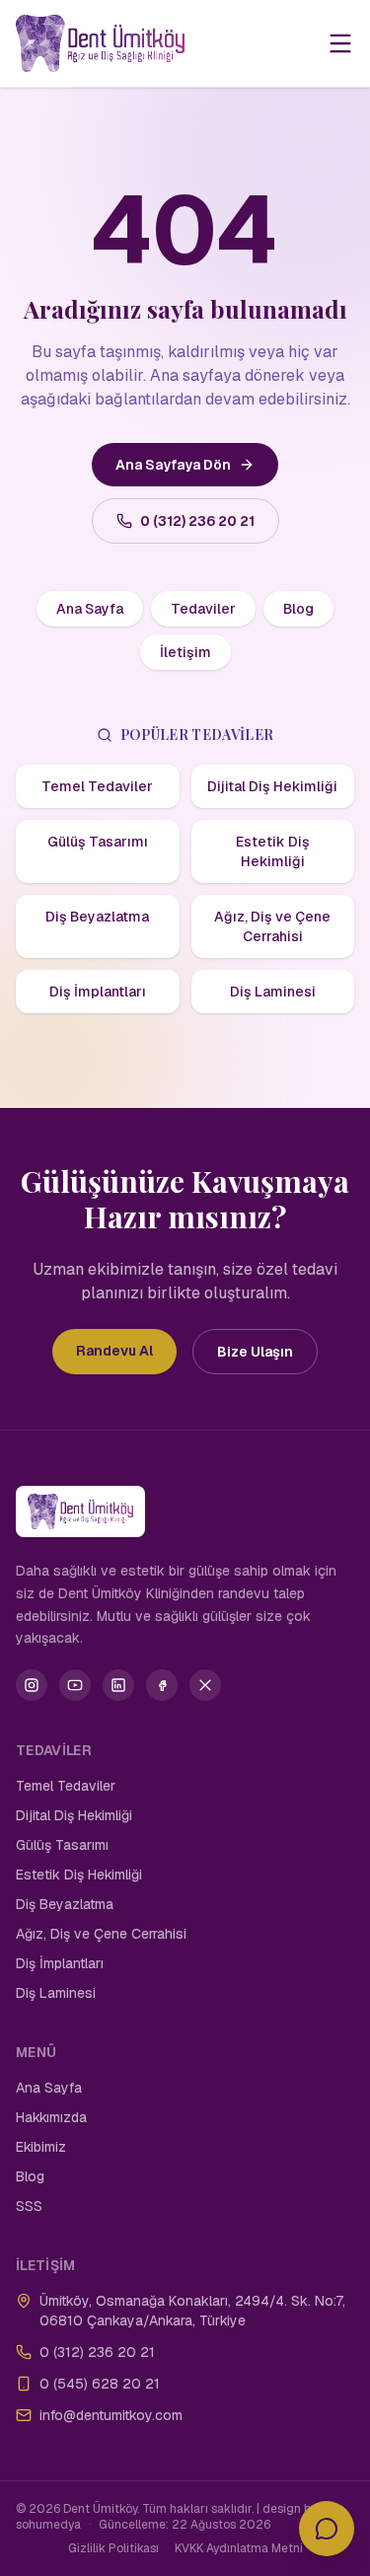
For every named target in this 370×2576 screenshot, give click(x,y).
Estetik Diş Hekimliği (273, 851)
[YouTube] (75, 1685)
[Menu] (340, 43)
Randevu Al (114, 1351)
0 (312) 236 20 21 (197, 521)
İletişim (185, 652)
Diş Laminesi (273, 992)
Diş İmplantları (98, 992)
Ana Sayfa (90, 609)
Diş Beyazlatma (97, 917)
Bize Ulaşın (255, 1352)
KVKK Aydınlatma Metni (239, 2548)
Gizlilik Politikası (113, 2548)
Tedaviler (203, 609)
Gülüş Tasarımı (98, 842)
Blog (298, 609)
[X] (205, 1685)
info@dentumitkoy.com (111, 2415)
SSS (29, 2206)
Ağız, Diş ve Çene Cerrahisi (272, 926)
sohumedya (48, 2525)
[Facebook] (162, 1685)
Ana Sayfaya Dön (173, 465)
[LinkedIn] (118, 1685)
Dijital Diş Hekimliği (272, 786)
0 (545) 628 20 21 (100, 2384)
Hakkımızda (51, 2117)
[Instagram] (32, 1685)
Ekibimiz (41, 2147)
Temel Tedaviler (97, 786)
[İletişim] (327, 2529)
